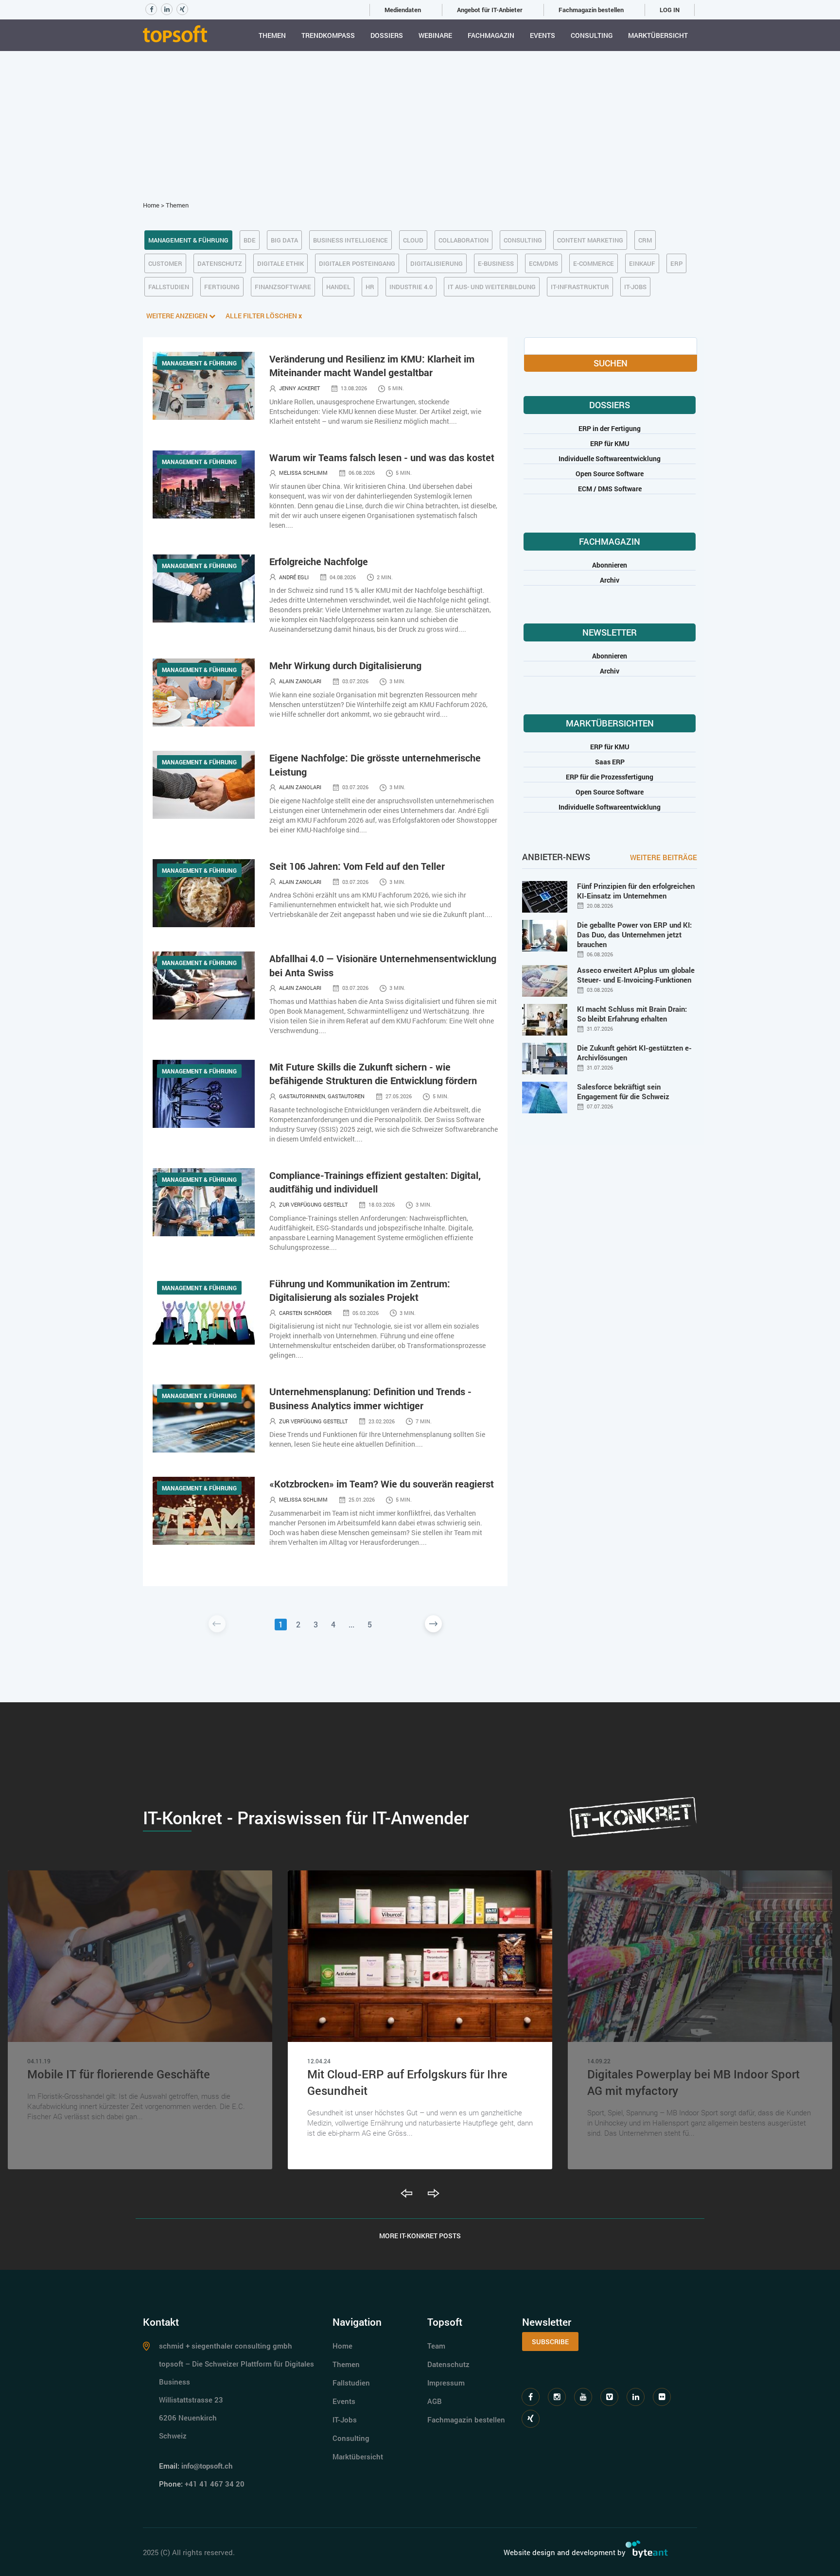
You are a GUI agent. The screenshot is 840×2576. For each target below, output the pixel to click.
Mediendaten (403, 10)
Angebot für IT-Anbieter (490, 10)
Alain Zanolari (300, 681)
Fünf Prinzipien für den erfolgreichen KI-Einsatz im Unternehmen (636, 891)
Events (542, 35)
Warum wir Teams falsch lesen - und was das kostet (382, 457)
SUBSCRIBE (550, 2342)
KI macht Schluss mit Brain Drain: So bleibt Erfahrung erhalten (632, 1014)
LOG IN (670, 10)
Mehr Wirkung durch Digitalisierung (345, 665)
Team (436, 2346)
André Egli (294, 577)
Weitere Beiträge (664, 857)
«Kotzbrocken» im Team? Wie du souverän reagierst (382, 1484)
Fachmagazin (491, 35)
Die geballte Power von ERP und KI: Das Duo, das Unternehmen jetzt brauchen (634, 934)
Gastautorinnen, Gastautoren (322, 1096)
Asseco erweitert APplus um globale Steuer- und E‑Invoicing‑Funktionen (636, 975)
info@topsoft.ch (207, 2466)
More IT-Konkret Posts (420, 2236)
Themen (272, 35)
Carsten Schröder (305, 1313)
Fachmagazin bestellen (591, 10)
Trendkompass (328, 35)
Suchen (611, 363)
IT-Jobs (345, 2420)
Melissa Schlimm (303, 473)
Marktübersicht (658, 35)
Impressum (446, 2383)
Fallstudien (351, 2383)
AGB (435, 2401)
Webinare (435, 35)
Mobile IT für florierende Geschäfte (119, 2074)
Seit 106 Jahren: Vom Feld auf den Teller (357, 866)
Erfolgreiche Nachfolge (319, 561)
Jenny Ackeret (299, 388)
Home (151, 205)
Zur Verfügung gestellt (313, 1204)
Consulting (592, 35)
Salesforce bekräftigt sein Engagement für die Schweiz (623, 1091)
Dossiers (387, 35)
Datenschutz (448, 2364)
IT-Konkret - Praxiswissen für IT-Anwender (306, 1817)
